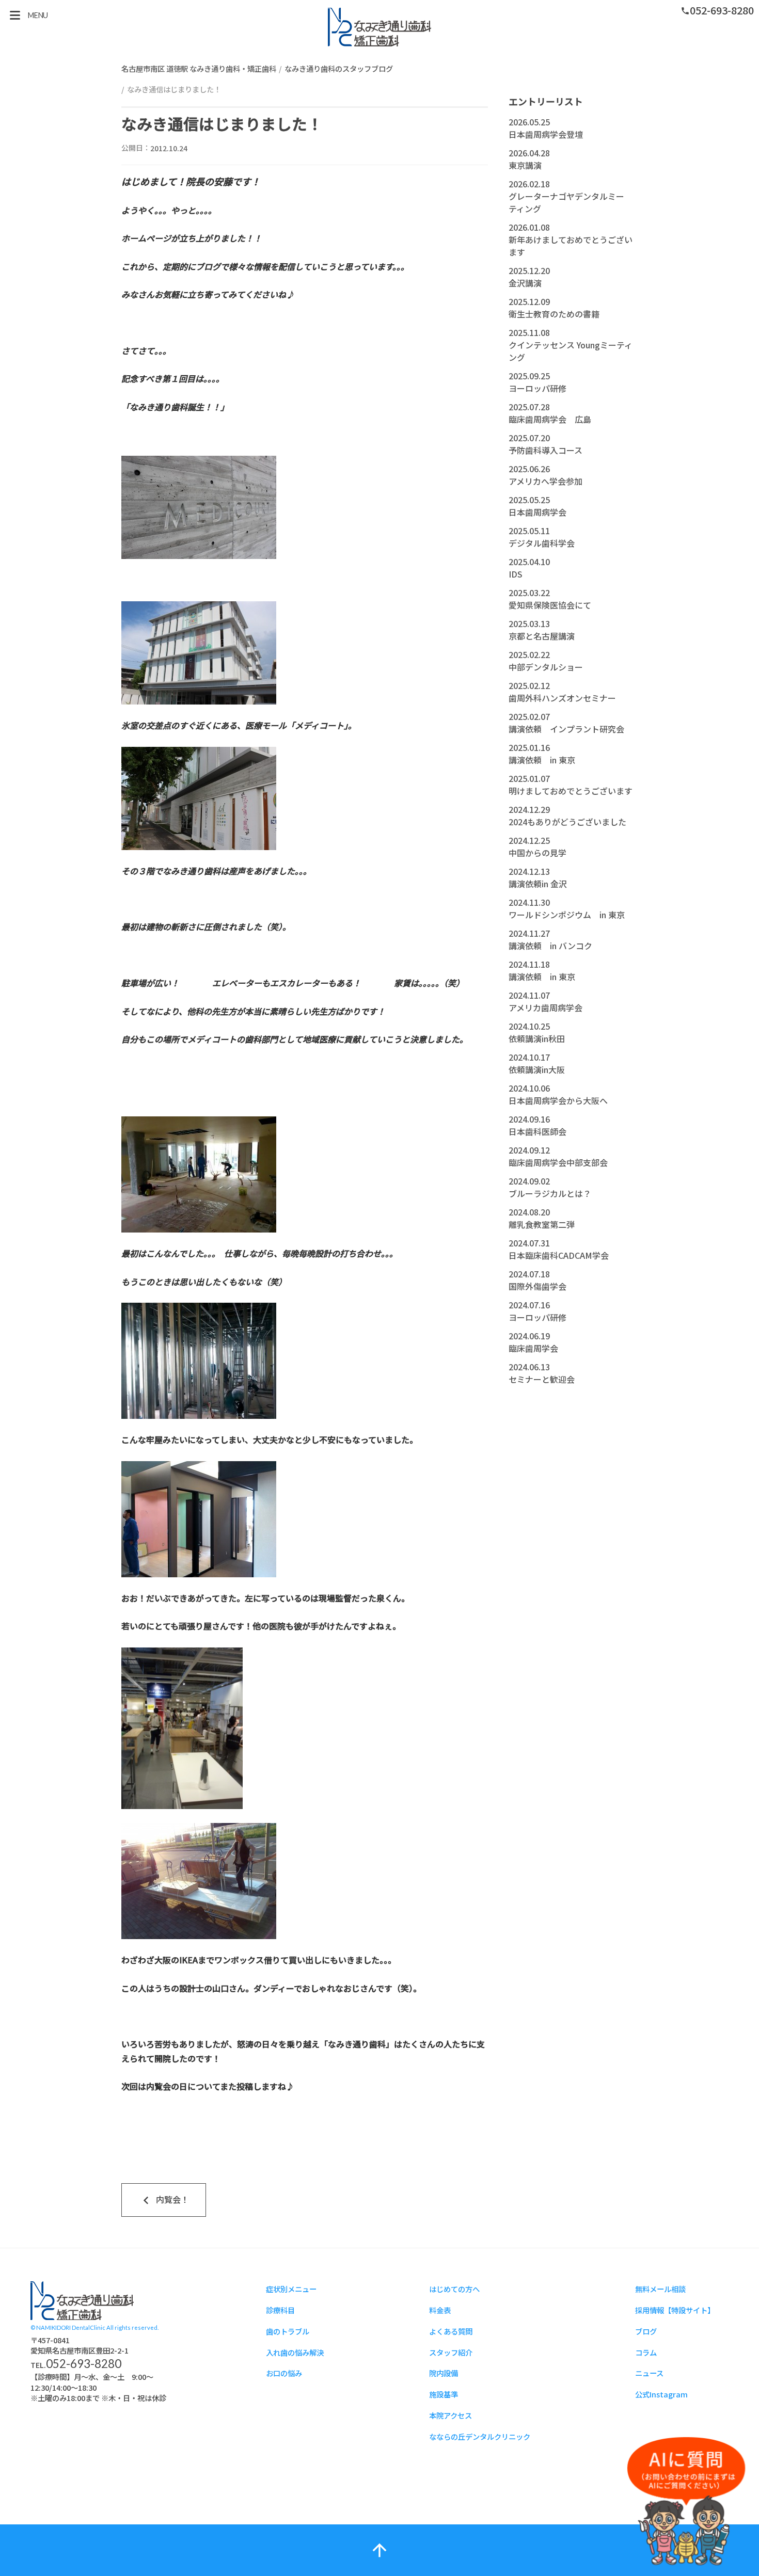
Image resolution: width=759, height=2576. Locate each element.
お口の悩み (284, 2373)
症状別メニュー (291, 2289)
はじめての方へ (454, 2289)
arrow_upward (379, 2550)
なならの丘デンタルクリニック (480, 2436)
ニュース (649, 2373)
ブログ (646, 2331)
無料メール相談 (660, 2289)
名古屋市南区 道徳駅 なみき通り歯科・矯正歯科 (199, 68)
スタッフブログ (379, 27)
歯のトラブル (288, 2331)
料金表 (440, 2310)
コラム (646, 2352)
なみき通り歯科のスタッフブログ (339, 68)
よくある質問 (451, 2331)
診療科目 (280, 2310)
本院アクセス (450, 2415)
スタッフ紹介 (451, 2352)
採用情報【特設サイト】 (675, 2310)
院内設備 (444, 2373)
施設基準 (444, 2394)
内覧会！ (164, 2200)
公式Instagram (661, 2394)
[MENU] (15, 15)
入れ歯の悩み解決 (295, 2352)
